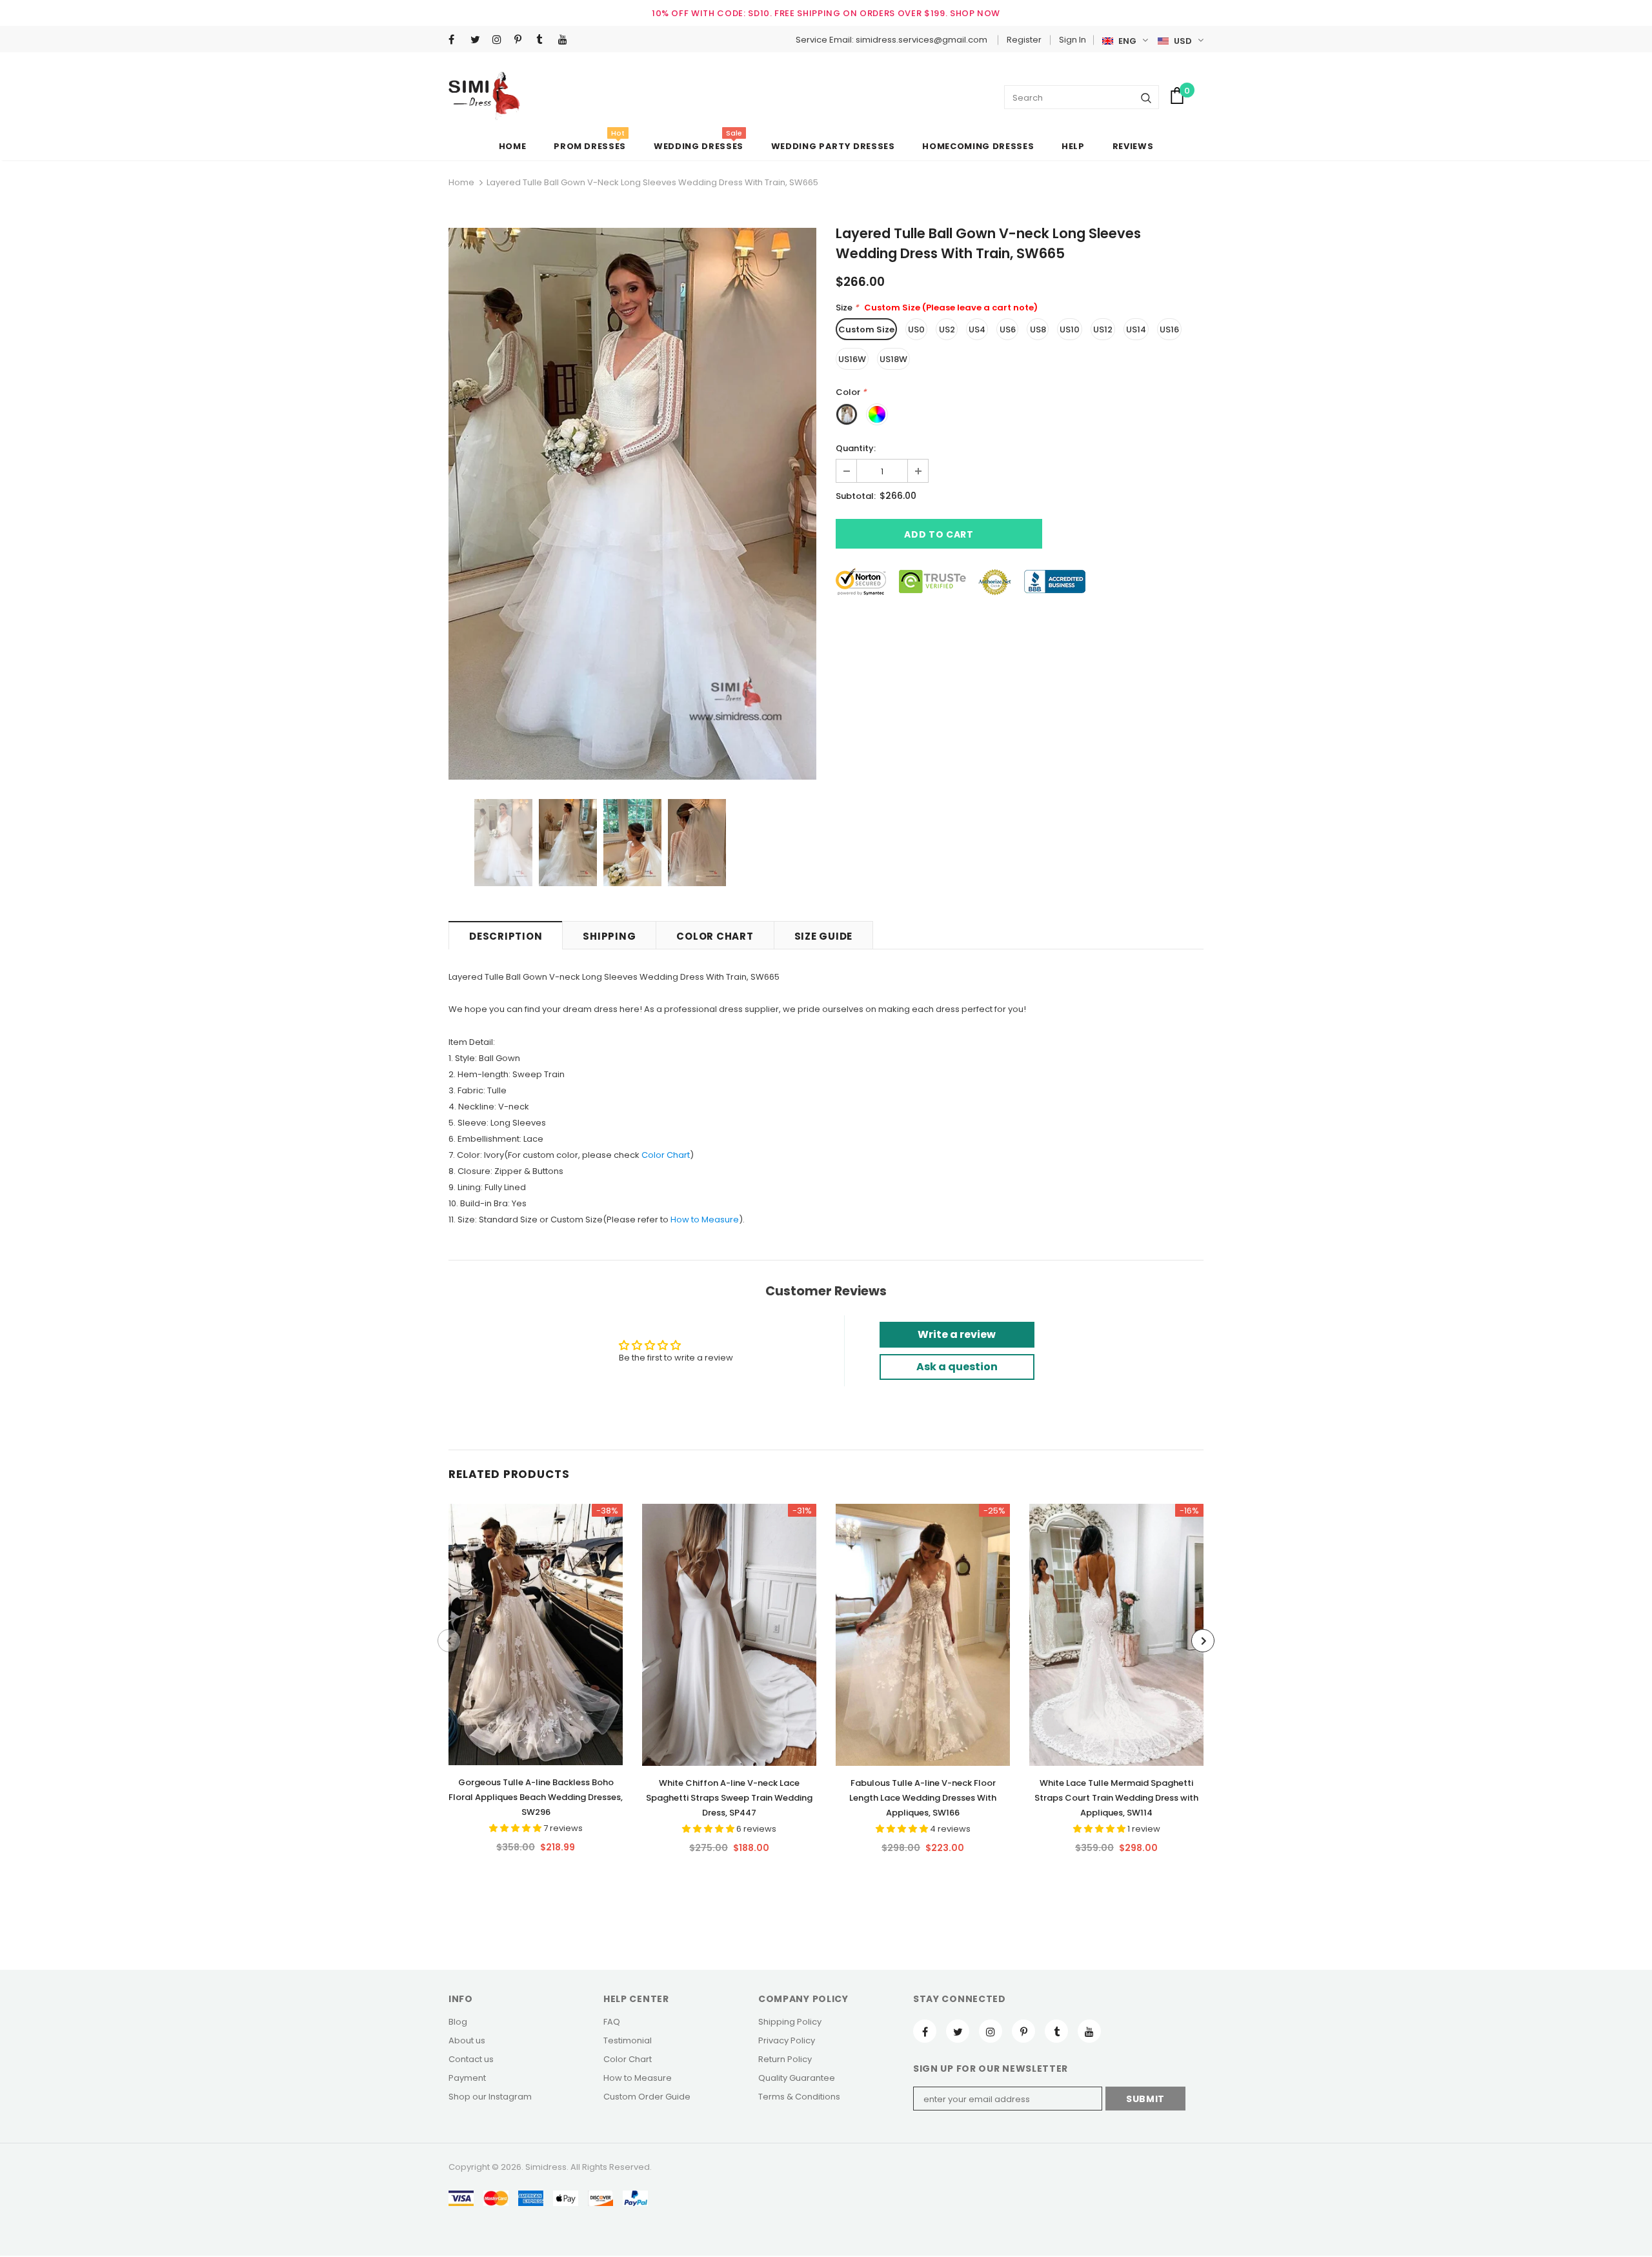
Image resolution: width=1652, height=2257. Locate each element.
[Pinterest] (522, 40)
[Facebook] (457, 40)
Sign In (1073, 40)
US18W (893, 359)
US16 (1169, 329)
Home (461, 182)
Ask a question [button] (957, 1367)
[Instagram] (500, 40)
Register (1024, 40)
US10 (1070, 329)
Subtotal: (856, 496)
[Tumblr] (544, 40)
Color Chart (666, 1155)
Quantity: (856, 448)
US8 (1038, 329)
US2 (947, 329)
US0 (916, 329)
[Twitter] (478, 40)
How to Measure (705, 1220)
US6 (1008, 329)
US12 (1103, 329)
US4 (977, 329)
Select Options (536, 1631)
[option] (632, 504)
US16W (852, 359)
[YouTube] (566, 40)
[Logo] (484, 96)
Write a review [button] (957, 1334)
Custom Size (866, 329)
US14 (1136, 329)
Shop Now (975, 13)
